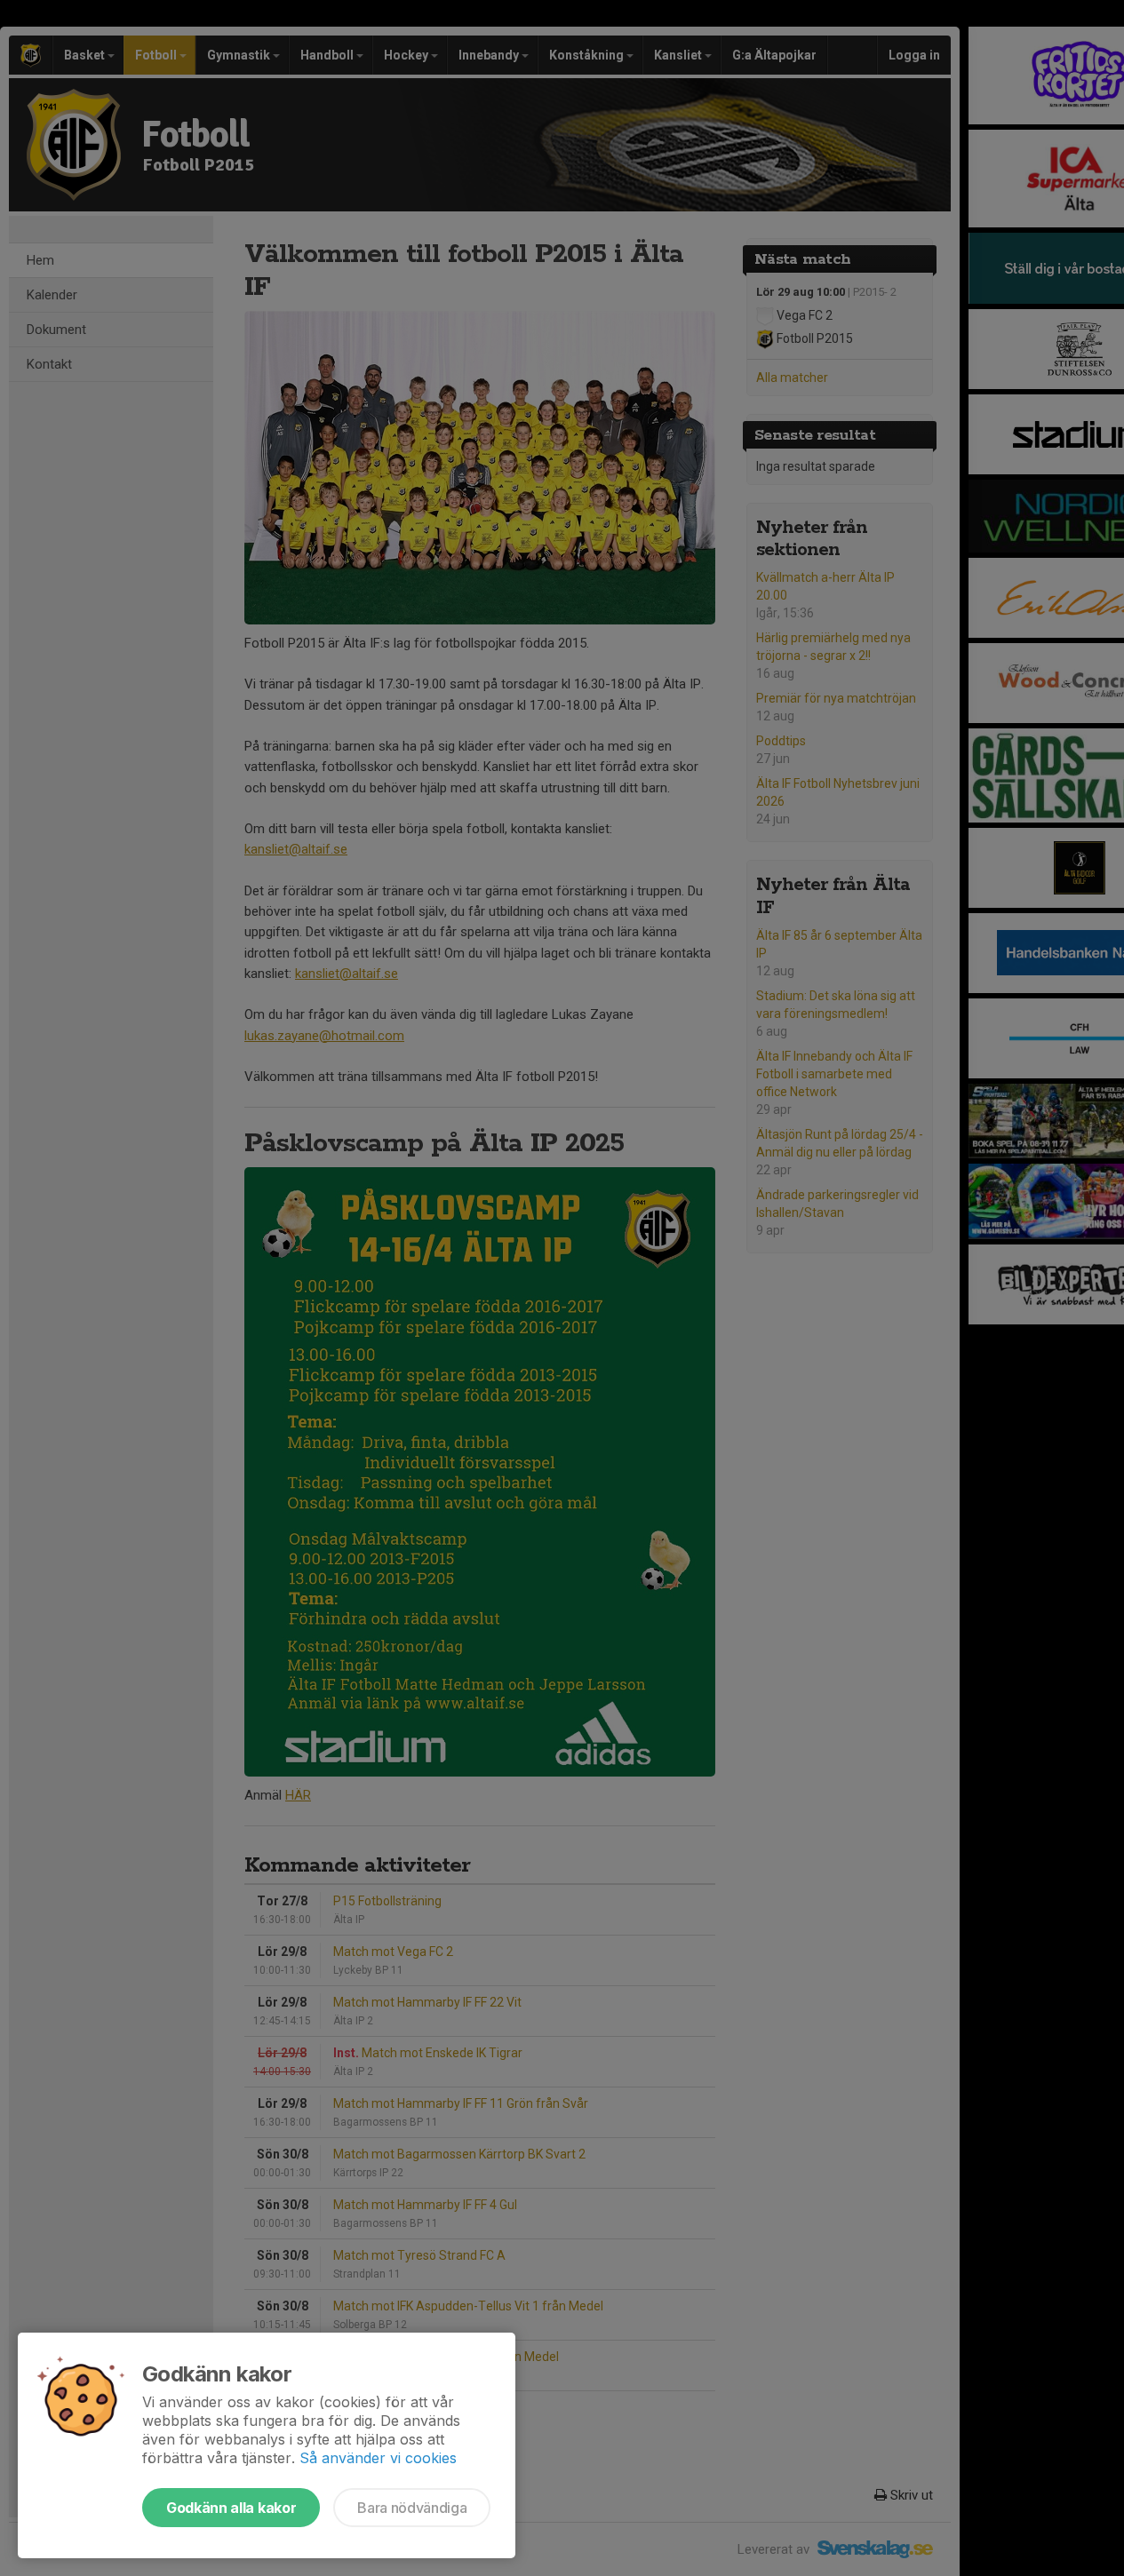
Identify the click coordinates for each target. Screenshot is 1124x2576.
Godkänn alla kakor (231, 2508)
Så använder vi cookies (378, 2458)
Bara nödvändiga (412, 2508)
